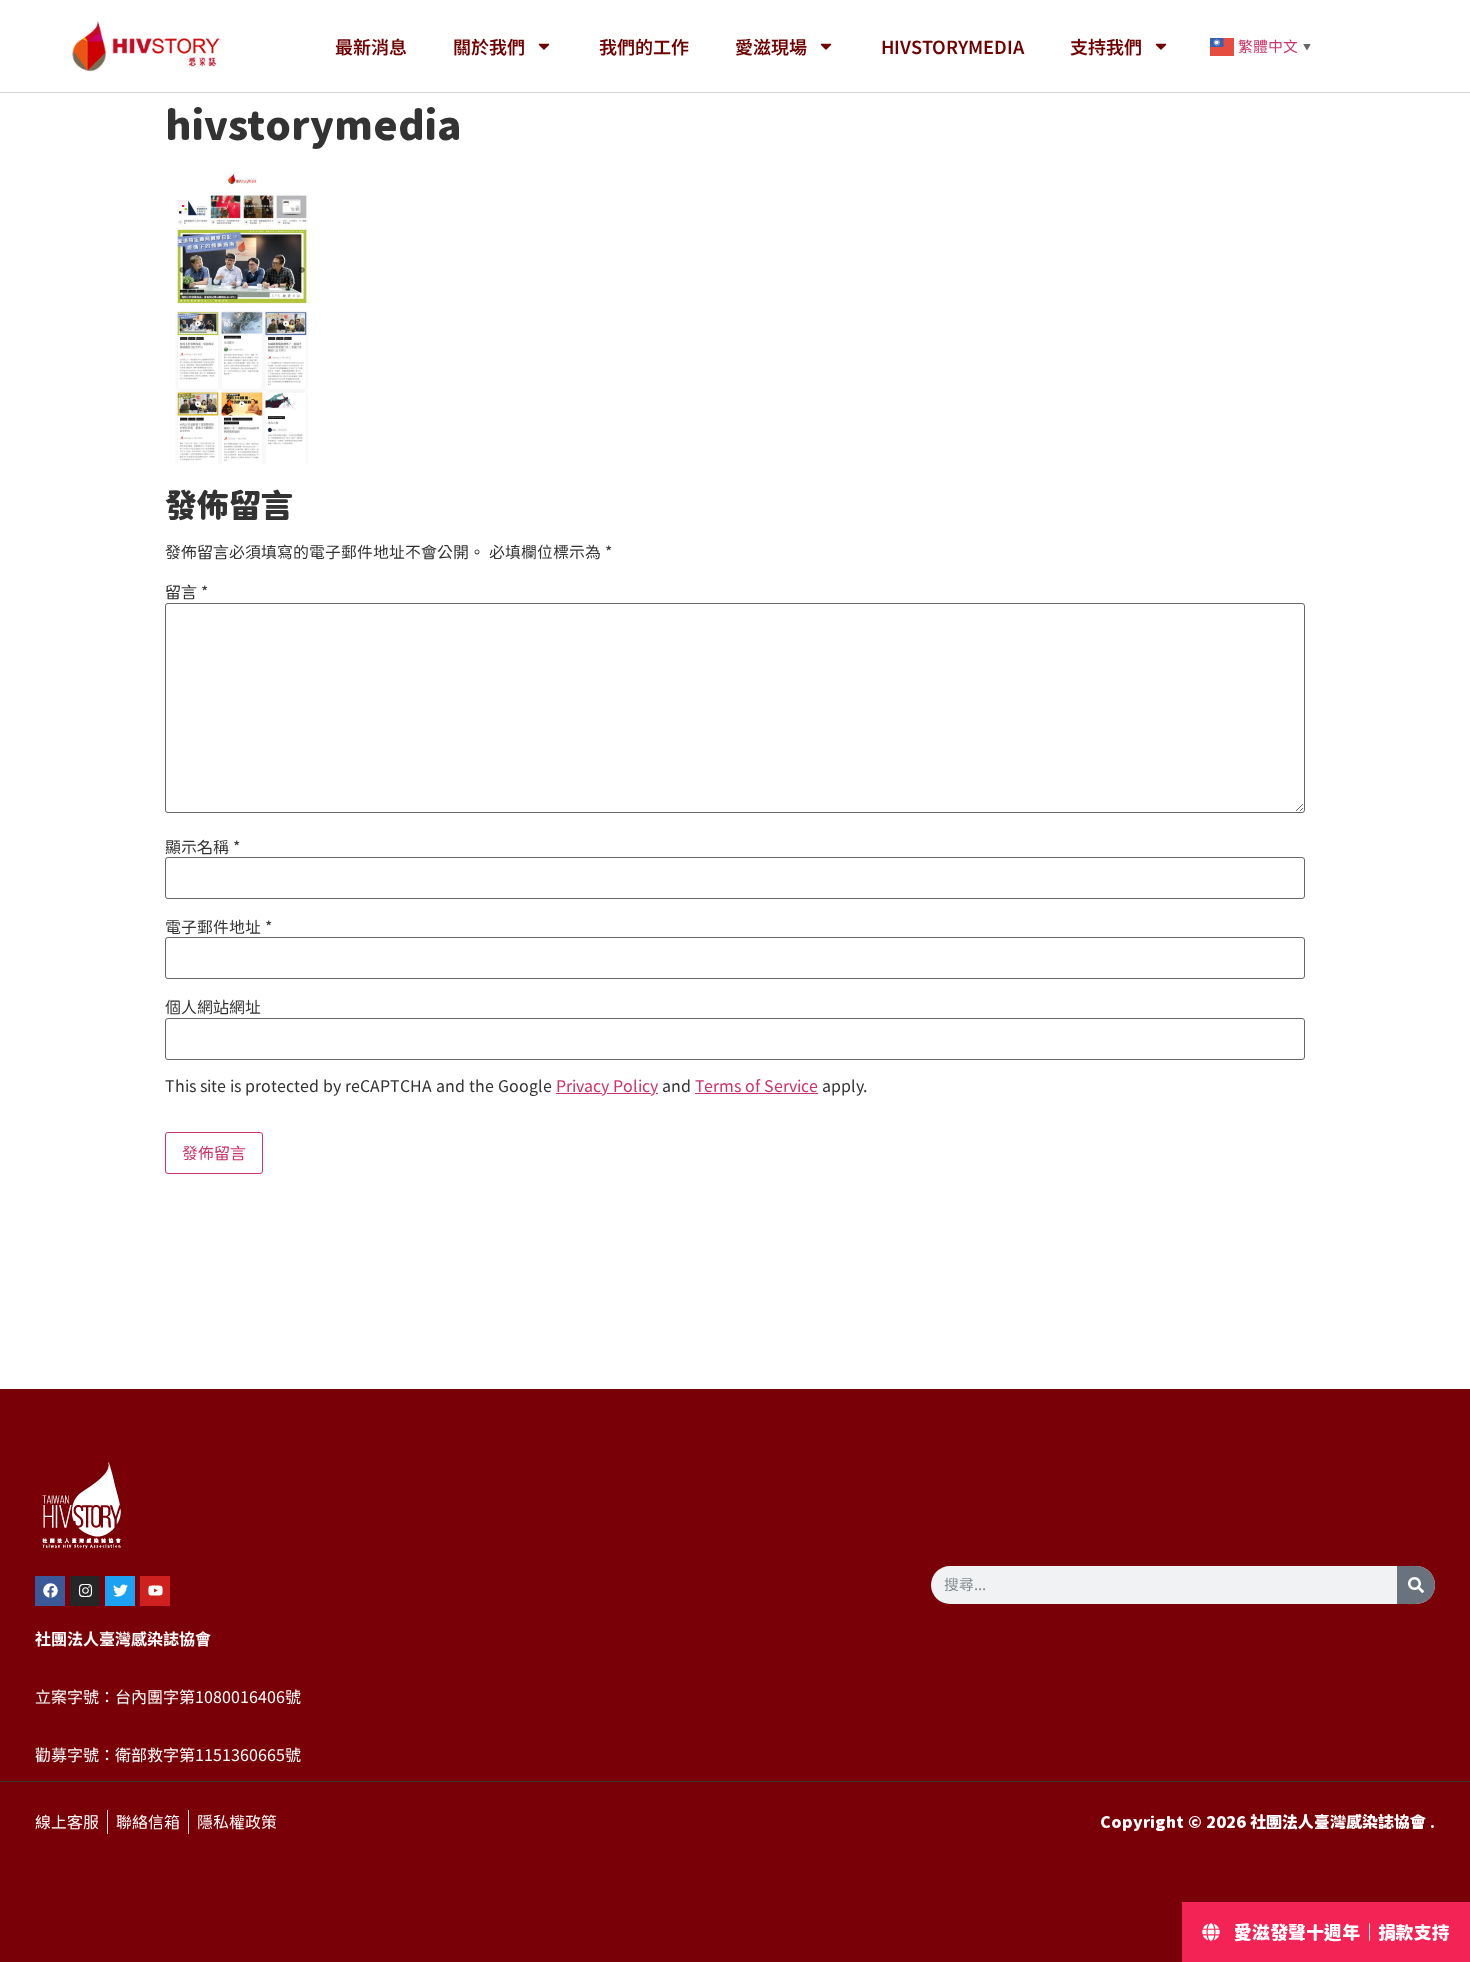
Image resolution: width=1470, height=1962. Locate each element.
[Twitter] (120, 1591)
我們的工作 (644, 46)
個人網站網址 (213, 1007)
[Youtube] (155, 1591)
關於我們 (489, 46)
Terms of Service (756, 1086)
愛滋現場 (771, 46)
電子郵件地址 (218, 927)
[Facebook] (50, 1591)
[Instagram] (85, 1591)
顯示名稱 (202, 847)
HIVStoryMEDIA (952, 46)
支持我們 (1106, 46)
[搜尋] (1416, 1585)
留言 (186, 592)
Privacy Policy (607, 1086)
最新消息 (371, 46)
